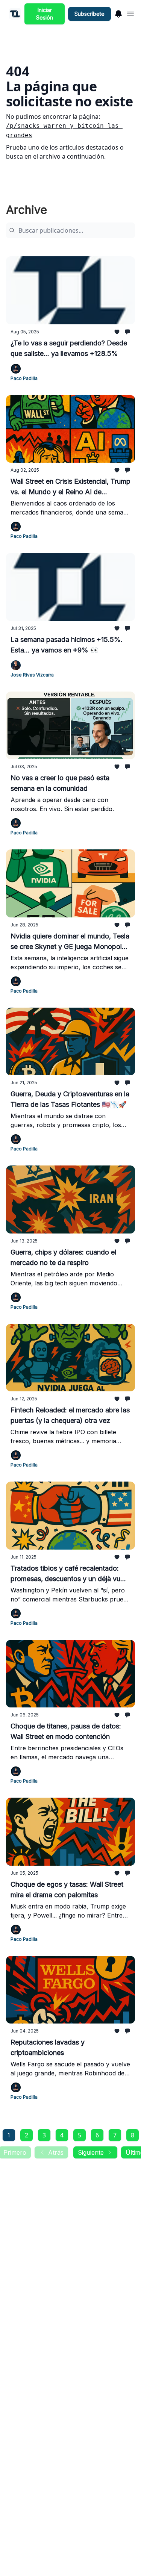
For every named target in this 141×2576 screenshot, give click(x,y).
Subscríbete (89, 14)
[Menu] (118, 13)
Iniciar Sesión (45, 14)
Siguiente (91, 2152)
